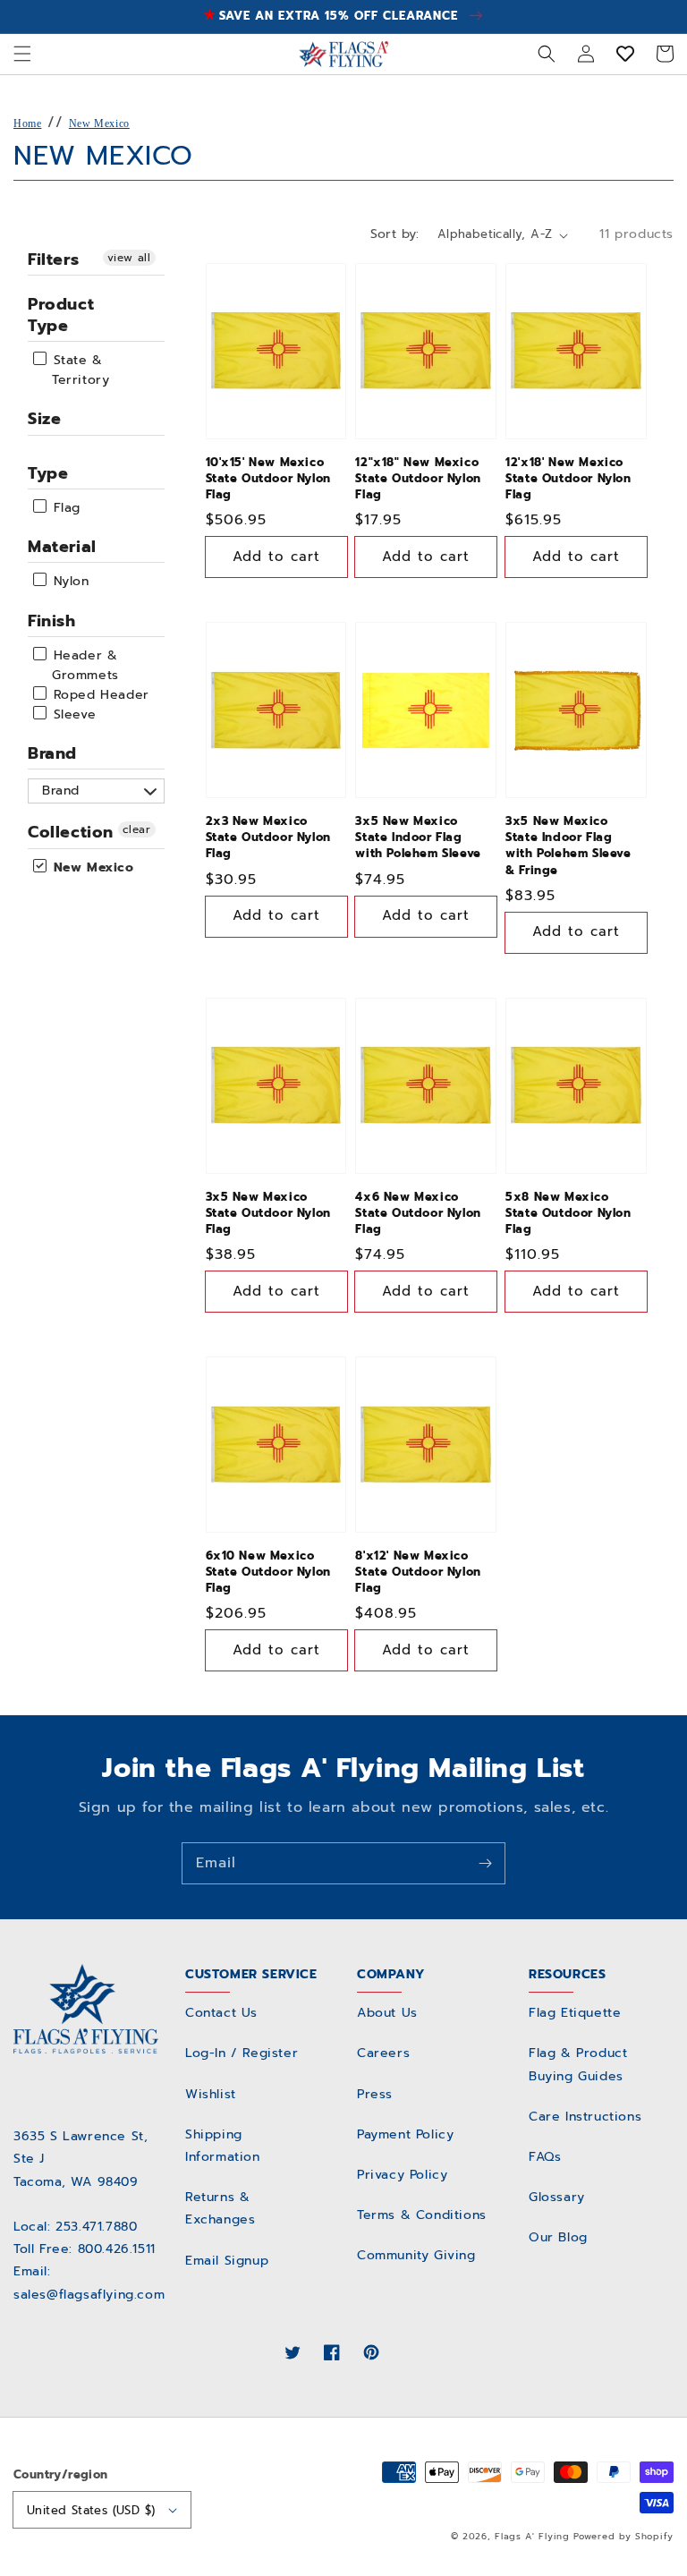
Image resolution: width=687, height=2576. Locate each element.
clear (137, 829)
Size (44, 419)
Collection (71, 832)
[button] (22, 54)
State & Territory (79, 370)
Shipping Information (223, 2146)
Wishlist (211, 2094)
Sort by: (395, 234)
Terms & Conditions (422, 2215)
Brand (52, 753)
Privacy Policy (402, 2175)
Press (375, 2094)
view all (129, 258)
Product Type (61, 315)
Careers (383, 2053)
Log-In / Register (242, 2053)
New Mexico (99, 123)
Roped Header (99, 695)
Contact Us (221, 2013)
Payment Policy (405, 2134)
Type (48, 473)
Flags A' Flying (532, 2536)
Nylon (69, 582)
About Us (387, 2013)
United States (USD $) (91, 2510)
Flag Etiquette (575, 2013)
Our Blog (558, 2237)
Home (27, 123)
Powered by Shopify (623, 2536)
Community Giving (416, 2255)
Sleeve (72, 714)
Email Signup (227, 2261)
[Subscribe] (485, 1863)
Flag (64, 508)
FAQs (545, 2157)
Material (62, 547)
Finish (52, 621)
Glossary (557, 2197)
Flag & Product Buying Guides (578, 2064)
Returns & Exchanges (220, 2208)
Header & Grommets (84, 665)
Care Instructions (585, 2117)
